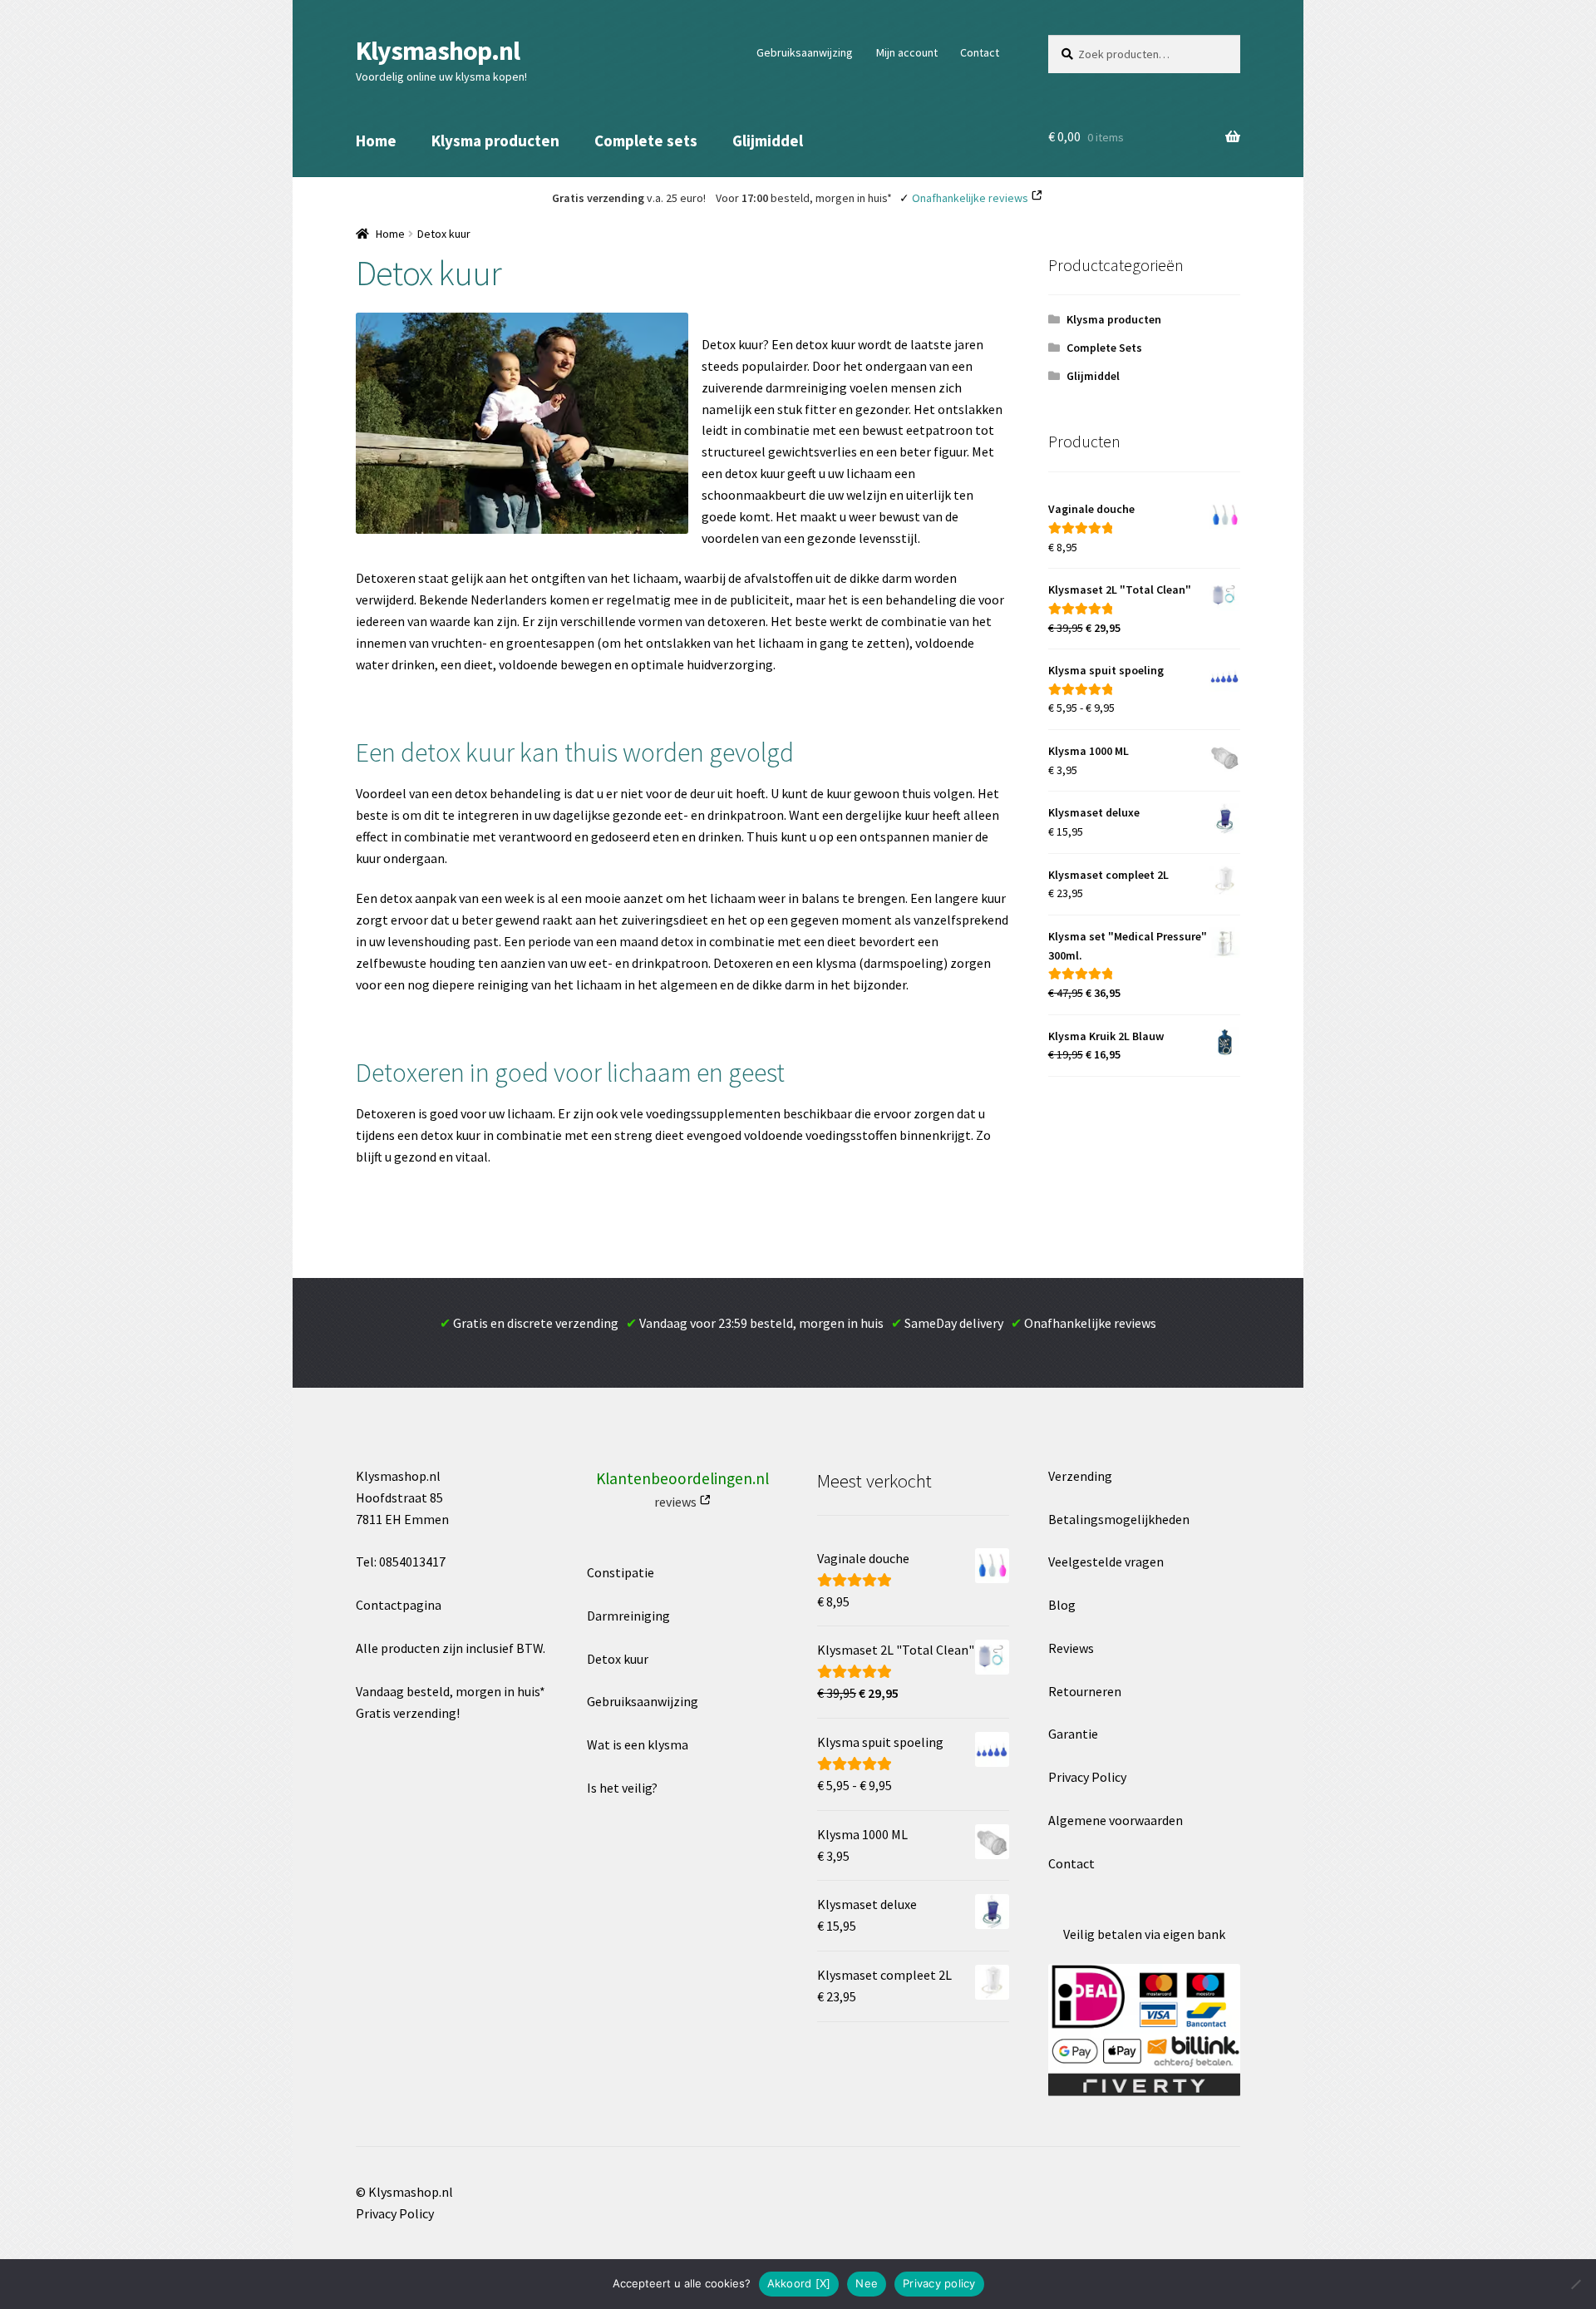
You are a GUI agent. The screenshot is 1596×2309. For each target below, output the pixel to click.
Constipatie (621, 1572)
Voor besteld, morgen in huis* (804, 198)
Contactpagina (399, 1605)
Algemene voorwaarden (1116, 1820)
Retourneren (1085, 1691)
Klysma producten (495, 141)
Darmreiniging (628, 1616)
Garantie (1073, 1734)
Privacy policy (939, 2283)
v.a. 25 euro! (629, 198)
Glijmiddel (768, 141)
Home (376, 141)
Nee (867, 2283)
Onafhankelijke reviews (970, 198)
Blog (1062, 1605)
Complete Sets (1104, 348)
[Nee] (1575, 2284)
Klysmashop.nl (438, 51)
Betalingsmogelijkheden (1119, 1519)
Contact (980, 52)
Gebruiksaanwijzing (805, 52)
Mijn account (907, 52)
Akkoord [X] (799, 2283)
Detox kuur (618, 1659)
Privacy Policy (1087, 1777)
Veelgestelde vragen (1106, 1562)
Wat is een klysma (638, 1744)
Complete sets (646, 141)
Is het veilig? (622, 1788)
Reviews (1071, 1648)
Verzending (1080, 1476)
